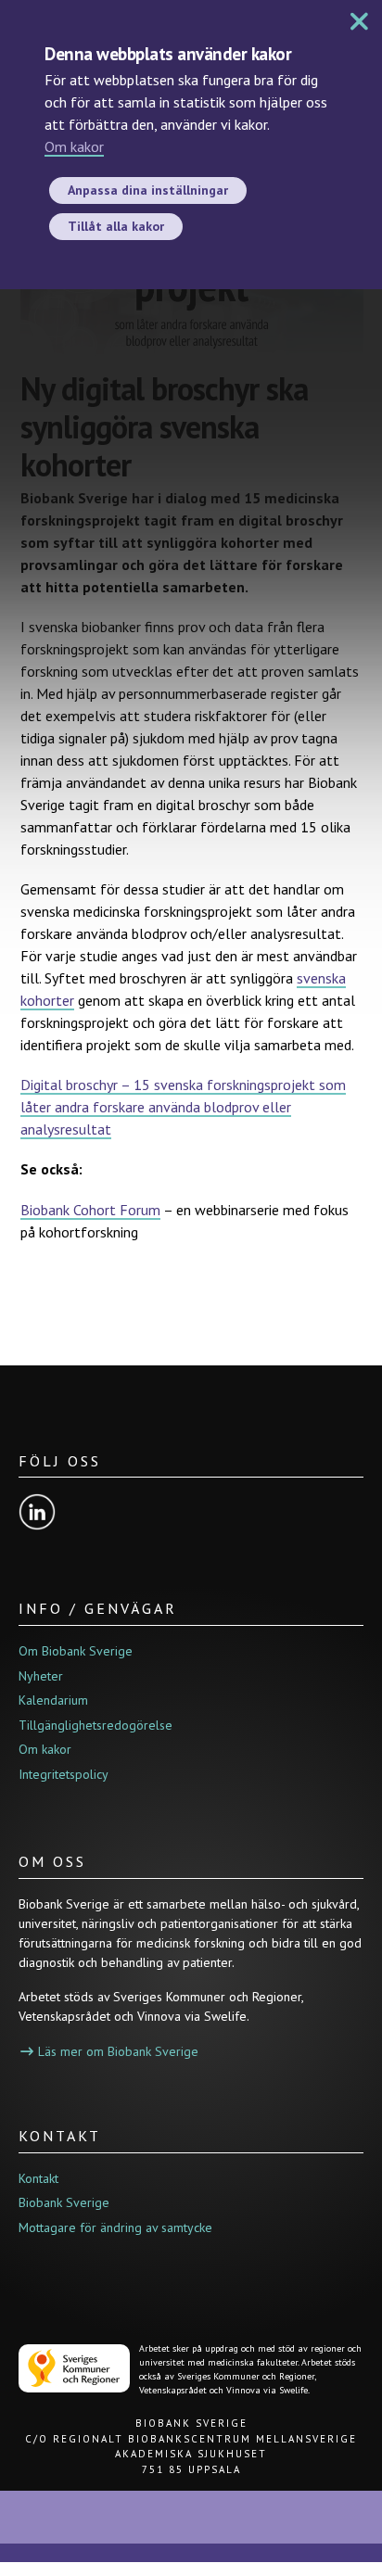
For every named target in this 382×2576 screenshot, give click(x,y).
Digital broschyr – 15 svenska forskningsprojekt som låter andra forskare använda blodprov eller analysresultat (183, 1107)
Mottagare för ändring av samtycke (115, 2227)
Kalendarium (53, 1700)
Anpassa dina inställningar (148, 190)
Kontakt (38, 2178)
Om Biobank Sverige (76, 1651)
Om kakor (74, 146)
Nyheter (41, 1676)
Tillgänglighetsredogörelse (95, 1725)
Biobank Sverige (64, 2202)
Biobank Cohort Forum (90, 1210)
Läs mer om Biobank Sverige (118, 2051)
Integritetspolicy (64, 1774)
